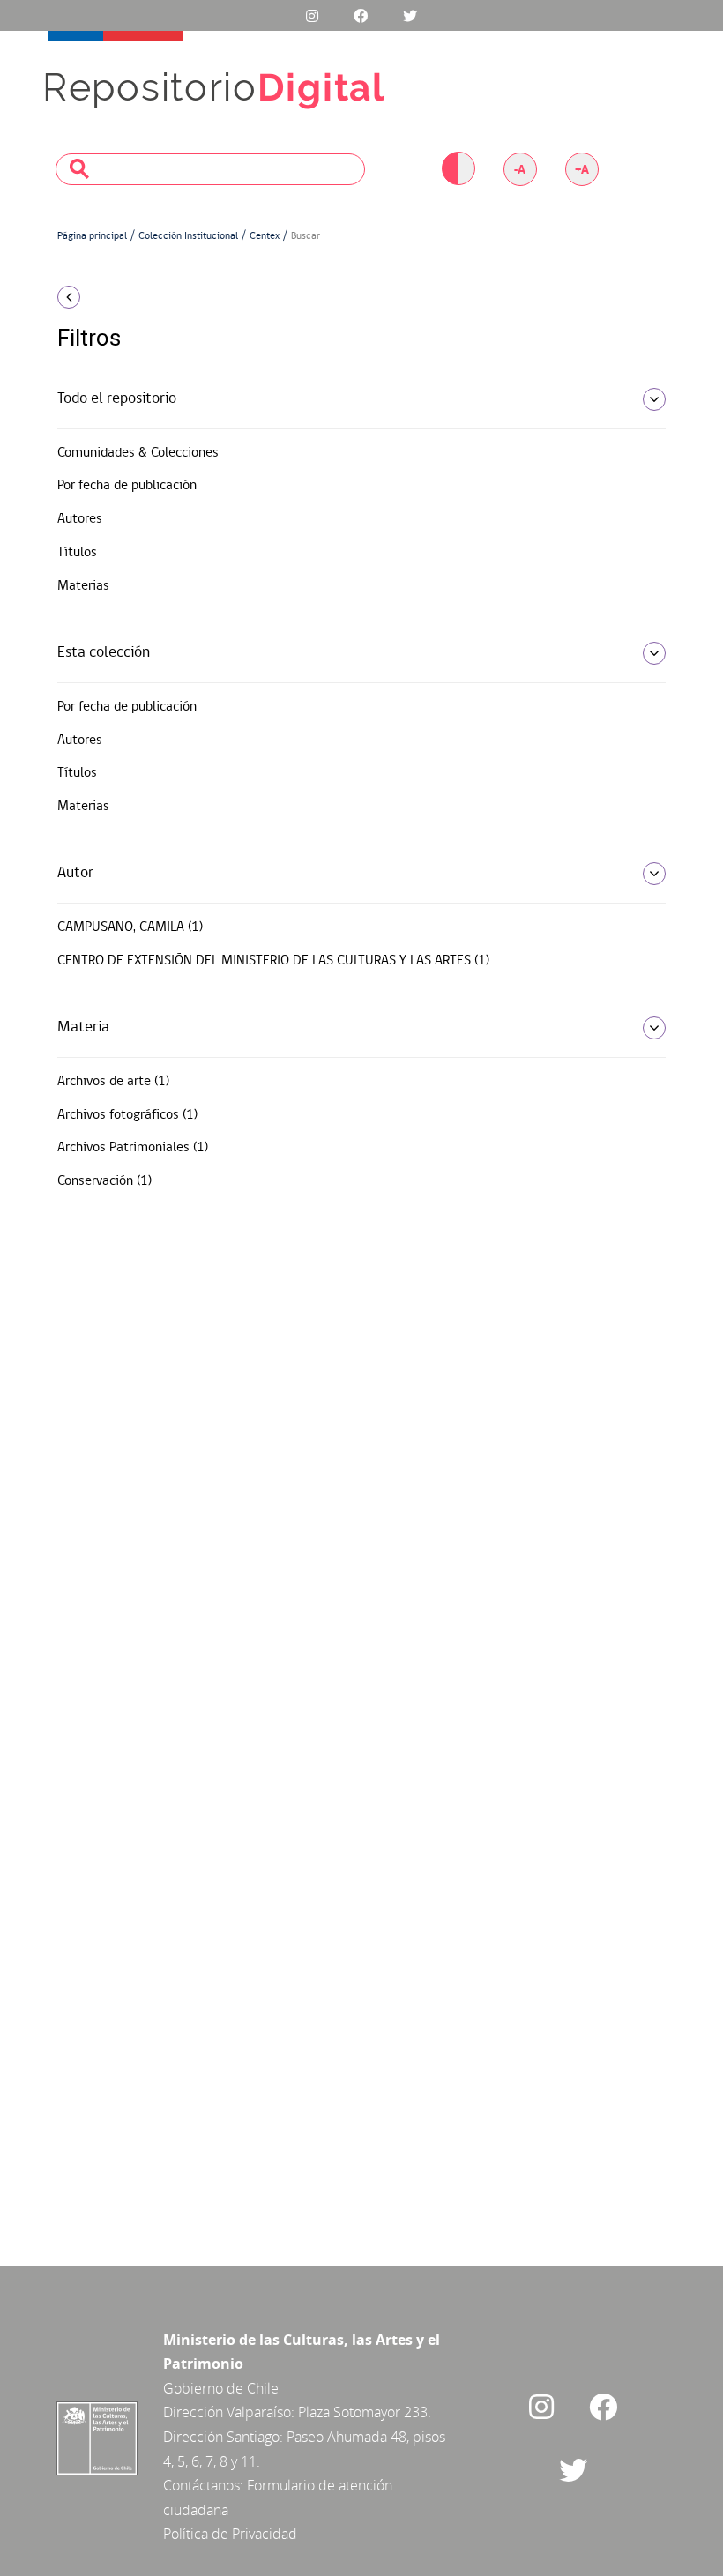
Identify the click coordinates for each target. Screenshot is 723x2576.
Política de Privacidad (230, 2534)
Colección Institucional (188, 236)
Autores (80, 519)
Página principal (92, 236)
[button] (150, 297)
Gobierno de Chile (221, 2388)
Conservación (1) (104, 1181)
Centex (265, 236)
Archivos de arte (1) (113, 1082)
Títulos (77, 553)
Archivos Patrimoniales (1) (133, 1148)
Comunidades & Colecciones (138, 453)
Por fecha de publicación (127, 486)
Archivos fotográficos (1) (127, 1115)
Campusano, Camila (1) (130, 927)
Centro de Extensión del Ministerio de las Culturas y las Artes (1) (273, 961)
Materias (83, 586)
